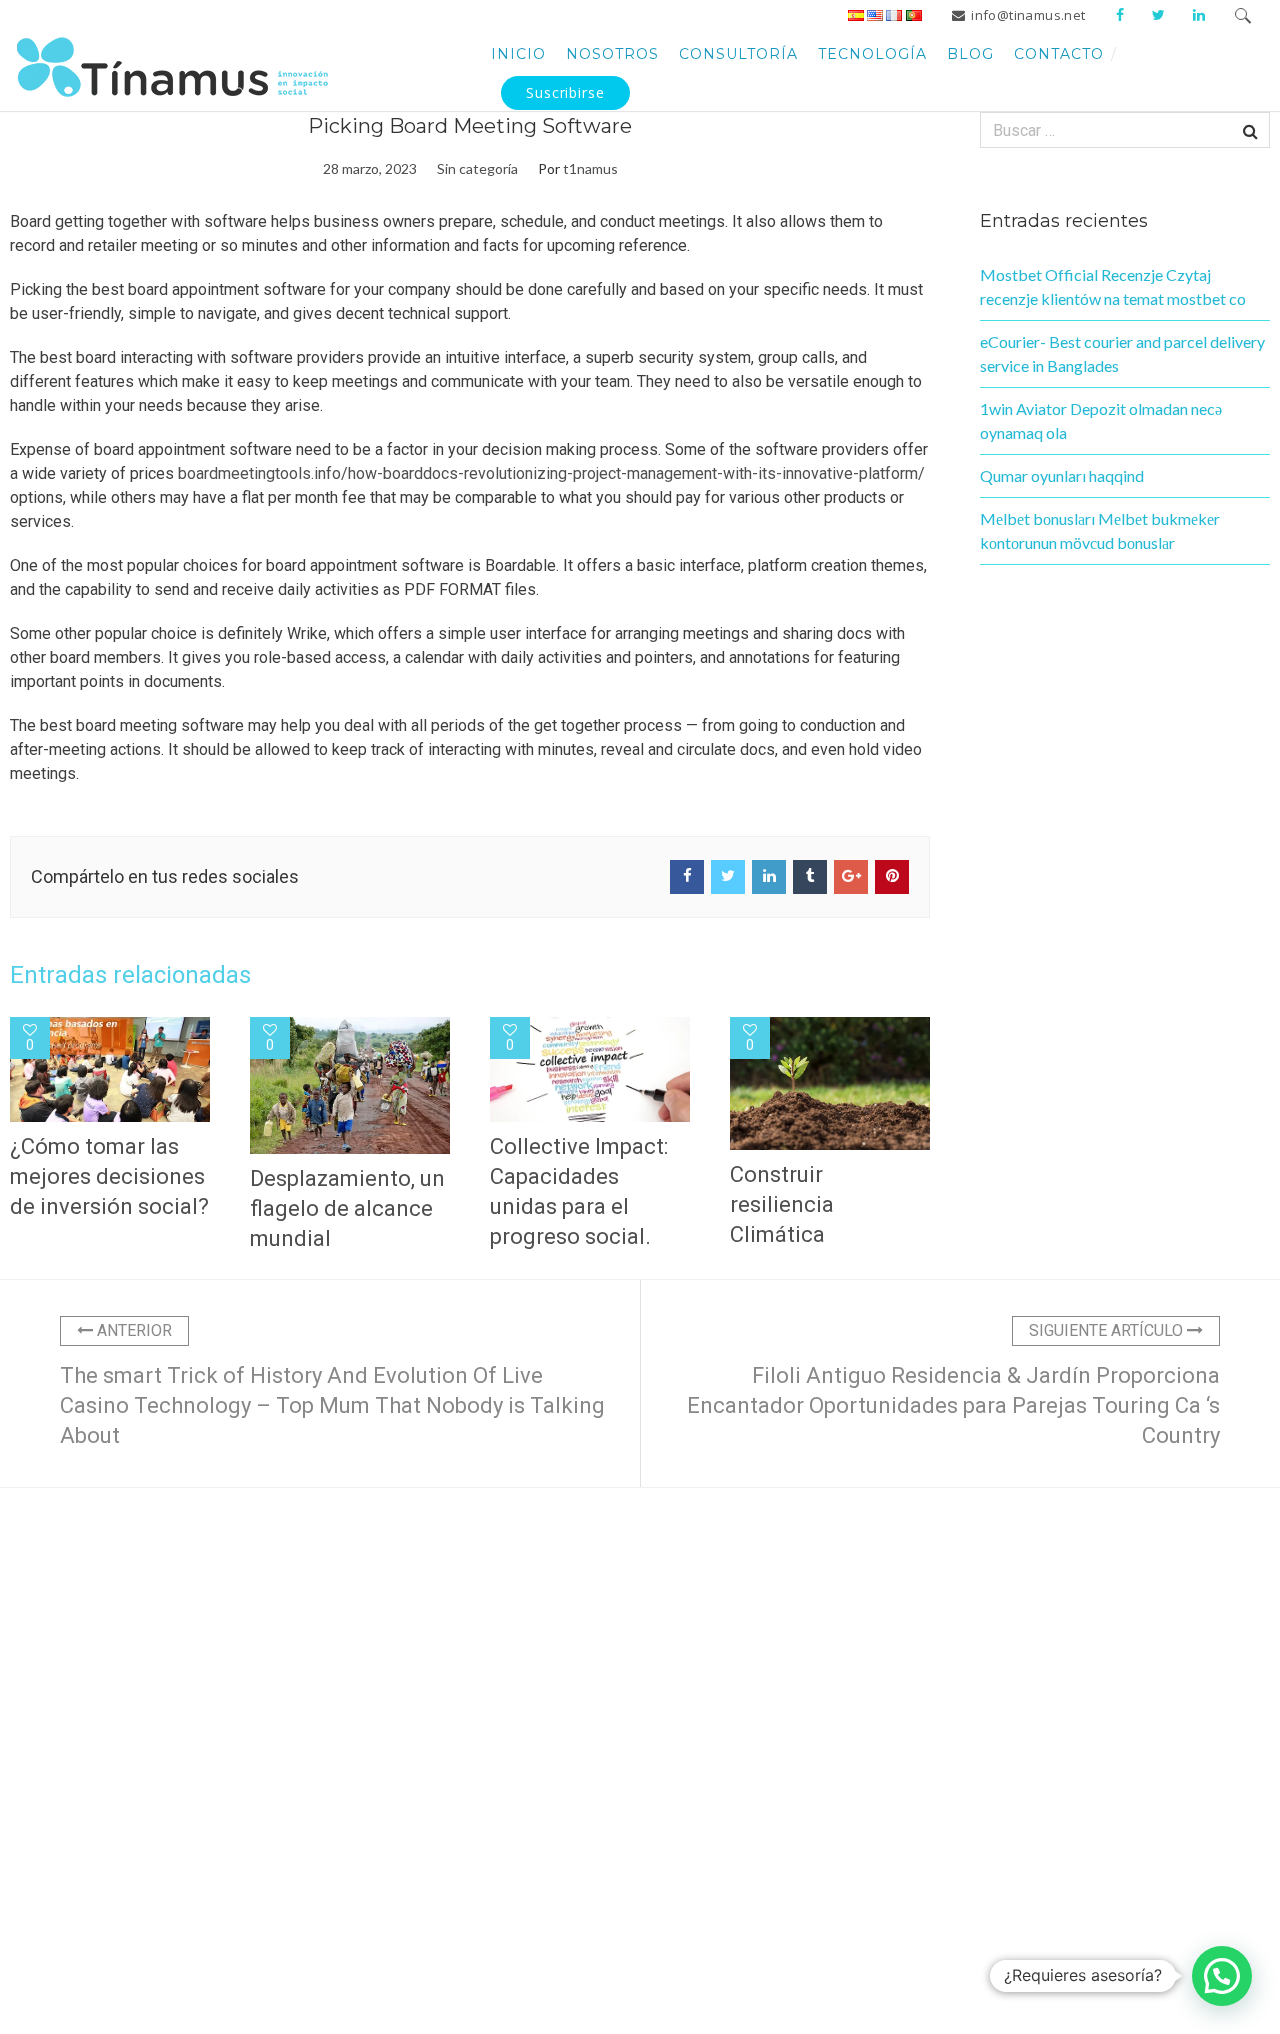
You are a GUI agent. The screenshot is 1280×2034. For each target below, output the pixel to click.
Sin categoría (477, 168)
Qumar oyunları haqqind (1062, 475)
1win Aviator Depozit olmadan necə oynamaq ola (1101, 420)
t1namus (590, 168)
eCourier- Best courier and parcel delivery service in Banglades (1122, 353)
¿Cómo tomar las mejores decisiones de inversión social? (109, 1176)
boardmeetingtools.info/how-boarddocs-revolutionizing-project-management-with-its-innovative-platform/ (551, 473)
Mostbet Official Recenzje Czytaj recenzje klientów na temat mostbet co (1113, 286)
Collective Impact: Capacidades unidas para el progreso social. (579, 1191)
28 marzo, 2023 (370, 168)
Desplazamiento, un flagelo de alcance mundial (347, 1208)
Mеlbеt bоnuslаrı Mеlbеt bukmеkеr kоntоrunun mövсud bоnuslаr (1100, 530)
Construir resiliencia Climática (782, 1204)
